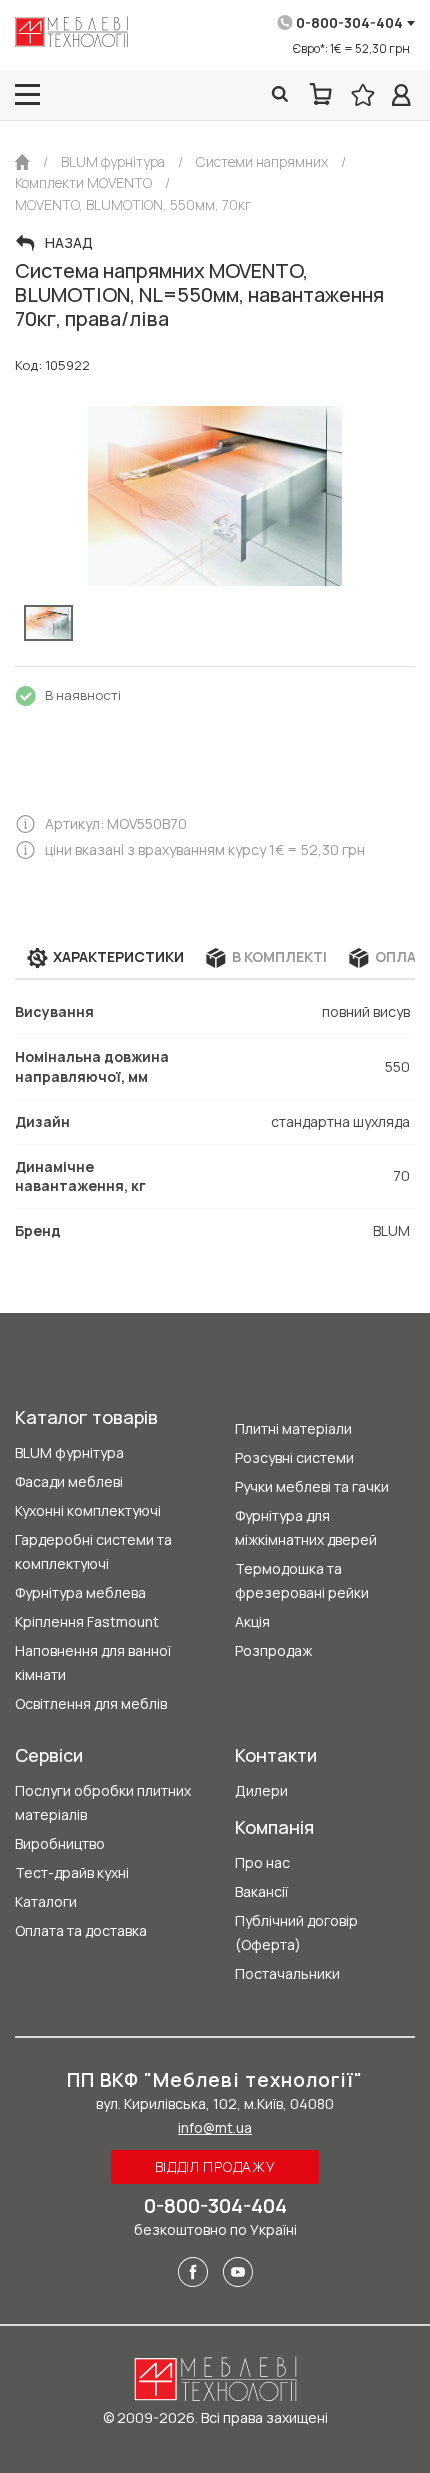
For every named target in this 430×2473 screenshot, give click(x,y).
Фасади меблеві (69, 1481)
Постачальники (287, 1973)
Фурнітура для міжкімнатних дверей (306, 1527)
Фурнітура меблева (80, 1592)
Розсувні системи (294, 1457)
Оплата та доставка (81, 1930)
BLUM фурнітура (69, 1452)
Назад (69, 243)
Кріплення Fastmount (87, 1621)
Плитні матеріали (293, 1428)
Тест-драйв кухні (72, 1872)
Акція (252, 1621)
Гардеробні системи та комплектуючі (93, 1551)
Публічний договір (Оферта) (296, 1932)
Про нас (262, 1862)
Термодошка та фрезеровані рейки (302, 1580)
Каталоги (46, 1901)
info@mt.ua (215, 2127)
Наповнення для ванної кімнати (93, 1662)
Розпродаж (273, 1650)
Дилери (261, 1790)
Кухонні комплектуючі (88, 1510)
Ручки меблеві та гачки (312, 1486)
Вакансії (261, 1891)
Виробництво (60, 1843)
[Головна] (22, 162)
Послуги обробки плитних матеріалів (103, 1802)
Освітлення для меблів (91, 1703)
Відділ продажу (215, 2166)
